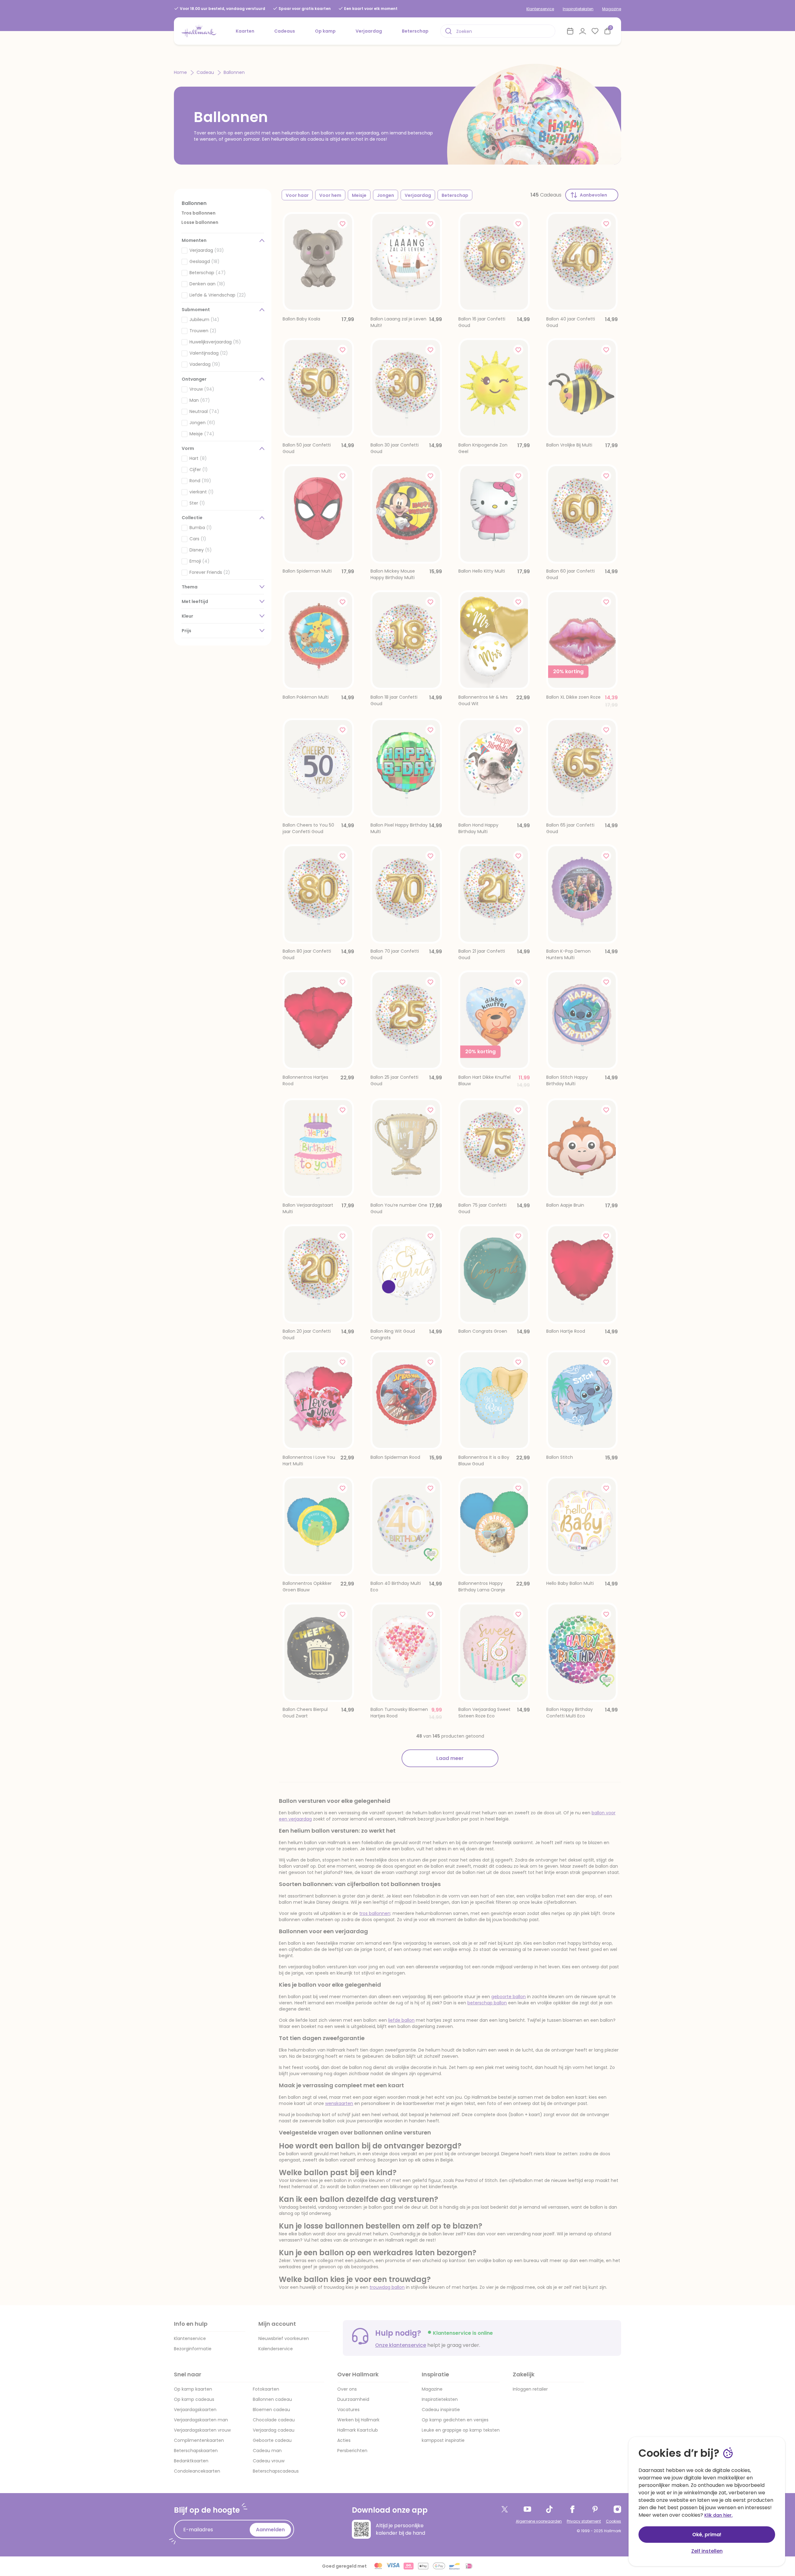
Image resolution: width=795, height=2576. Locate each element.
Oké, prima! (707, 2535)
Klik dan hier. (718, 2515)
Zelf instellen (707, 2551)
